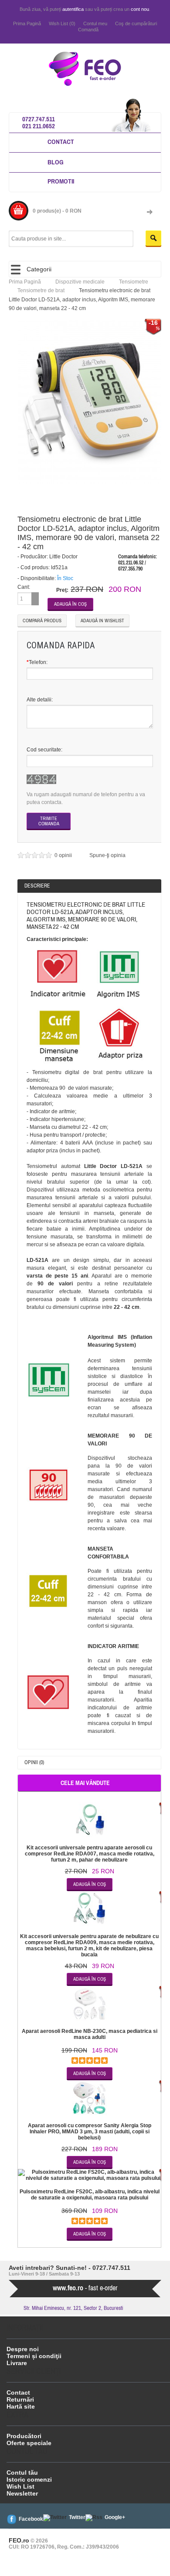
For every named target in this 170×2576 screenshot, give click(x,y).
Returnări (20, 2399)
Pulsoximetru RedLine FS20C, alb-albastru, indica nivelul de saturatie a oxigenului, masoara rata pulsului (90, 2195)
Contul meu (95, 23)
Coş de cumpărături (136, 23)
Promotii (61, 181)
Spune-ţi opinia (107, 855)
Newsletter (22, 2493)
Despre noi (23, 2349)
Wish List (20, 2486)
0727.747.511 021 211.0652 (39, 122)
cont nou (140, 9)
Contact (61, 142)
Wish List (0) (62, 23)
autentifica (73, 9)
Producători (24, 2436)
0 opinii (64, 855)
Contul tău (22, 2473)
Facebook (31, 2519)
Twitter (77, 2517)
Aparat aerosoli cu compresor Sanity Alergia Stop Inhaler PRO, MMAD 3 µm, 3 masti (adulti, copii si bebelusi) (90, 2132)
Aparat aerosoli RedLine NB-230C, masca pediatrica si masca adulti (90, 2034)
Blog (56, 162)
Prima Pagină (27, 23)
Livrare (17, 2363)
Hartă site (21, 2406)
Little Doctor (63, 557)
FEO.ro (19, 2540)
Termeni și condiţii (34, 2356)
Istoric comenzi (29, 2479)
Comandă (88, 30)
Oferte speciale (29, 2443)
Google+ (115, 2517)
